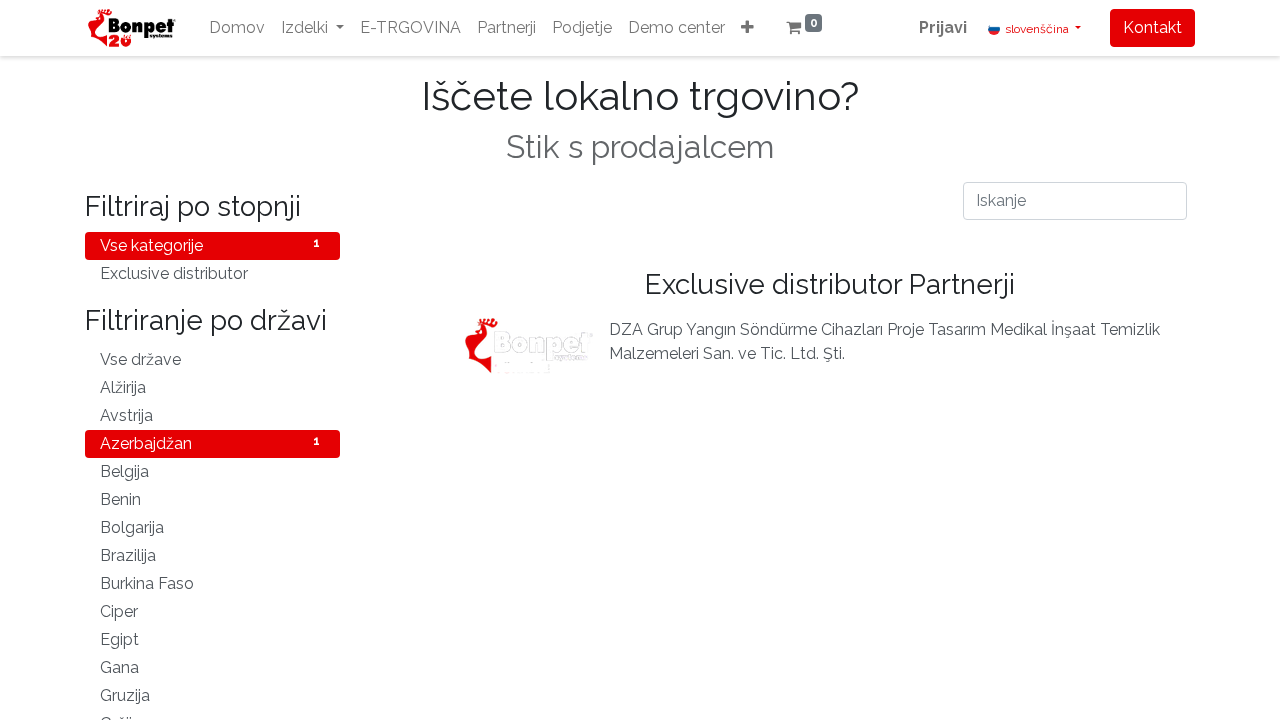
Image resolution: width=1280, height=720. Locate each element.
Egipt (210, 639)
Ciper (210, 611)
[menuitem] (237, 28)
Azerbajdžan (210, 443)
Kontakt (1152, 27)
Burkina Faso (210, 583)
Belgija (210, 471)
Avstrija (210, 415)
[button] (747, 28)
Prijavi (943, 27)
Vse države (210, 359)
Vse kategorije (210, 245)
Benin (210, 499)
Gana (210, 667)
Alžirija (210, 387)
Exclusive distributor (210, 273)
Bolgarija (210, 527)
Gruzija (210, 695)
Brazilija (210, 555)
